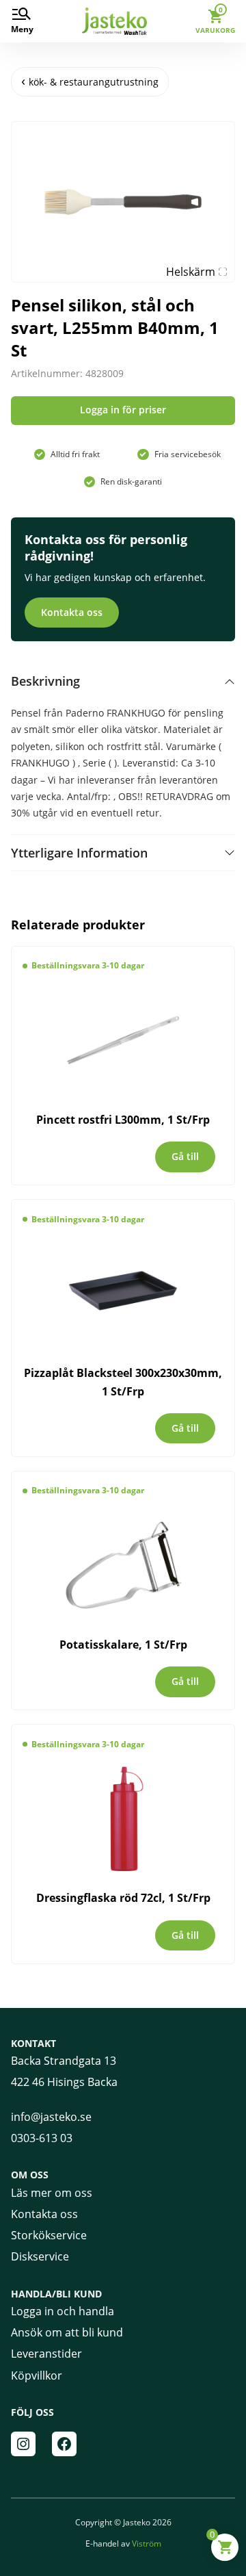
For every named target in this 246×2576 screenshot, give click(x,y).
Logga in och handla (63, 2311)
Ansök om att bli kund (67, 2332)
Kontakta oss (72, 612)
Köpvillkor (37, 2375)
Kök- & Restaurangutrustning (94, 82)
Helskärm (191, 272)
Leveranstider (46, 2354)
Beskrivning (45, 681)
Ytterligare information (79, 853)
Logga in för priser (123, 410)
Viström (147, 2543)
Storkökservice (49, 2235)
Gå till (185, 1156)
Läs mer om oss (52, 2193)
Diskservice (40, 2256)
